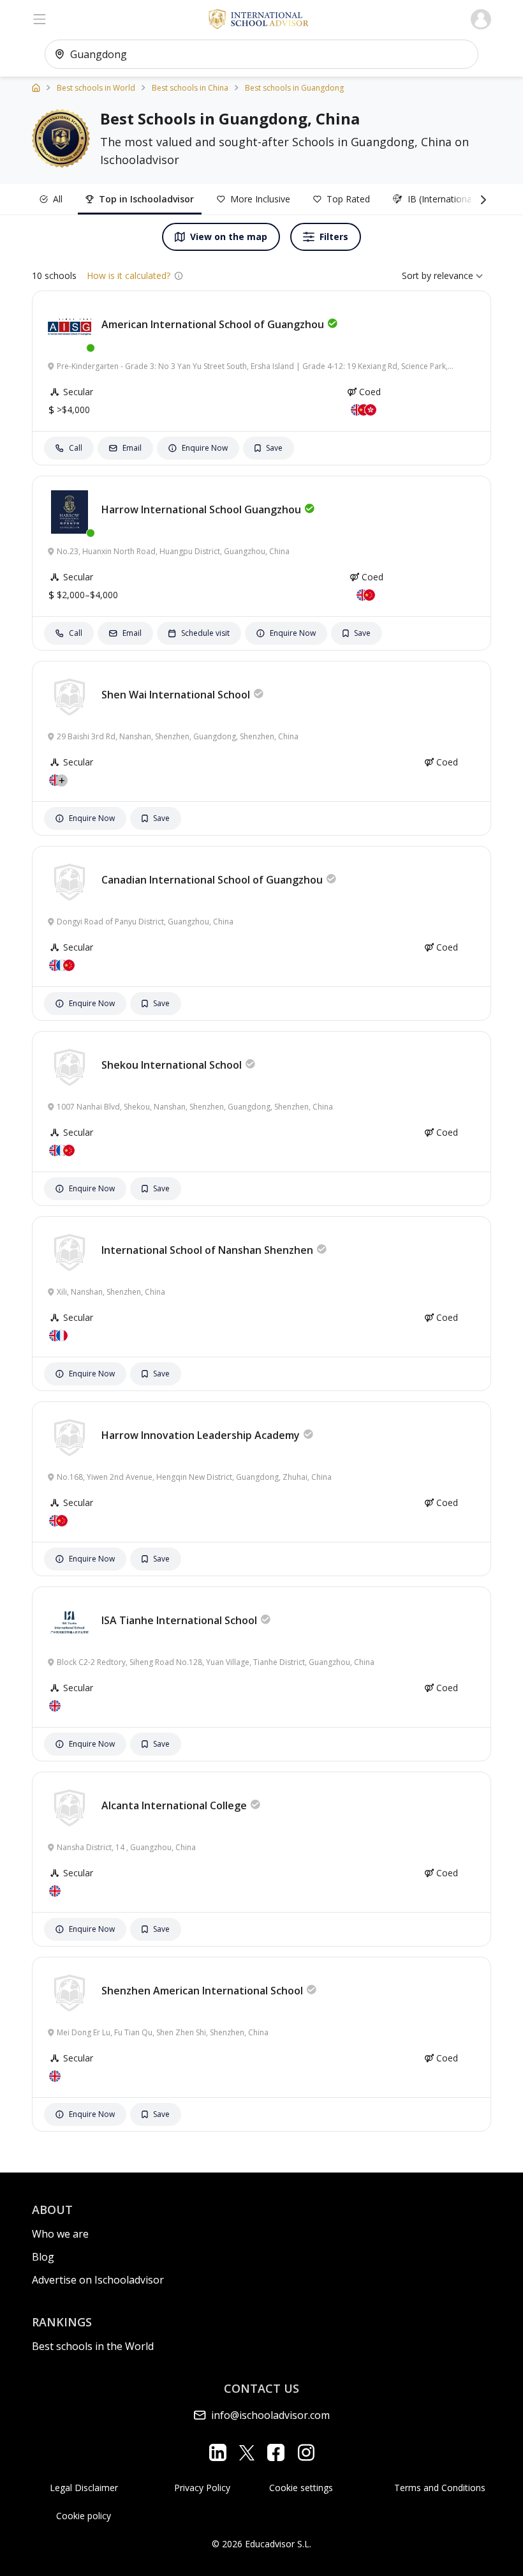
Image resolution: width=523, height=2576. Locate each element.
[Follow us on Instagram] (306, 2452)
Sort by (416, 275)
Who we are (60, 2234)
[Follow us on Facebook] (276, 2452)
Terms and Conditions (440, 2488)
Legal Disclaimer (84, 2488)
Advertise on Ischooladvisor (98, 2280)
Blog (43, 2257)
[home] (36, 87)
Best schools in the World (93, 2346)
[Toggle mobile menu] (40, 19)
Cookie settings (301, 2488)
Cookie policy (84, 2516)
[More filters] (481, 199)
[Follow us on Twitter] (247, 2452)
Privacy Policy (202, 2488)
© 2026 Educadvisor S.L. (261, 2544)
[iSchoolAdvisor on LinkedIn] (218, 2452)
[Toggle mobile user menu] (481, 19)
